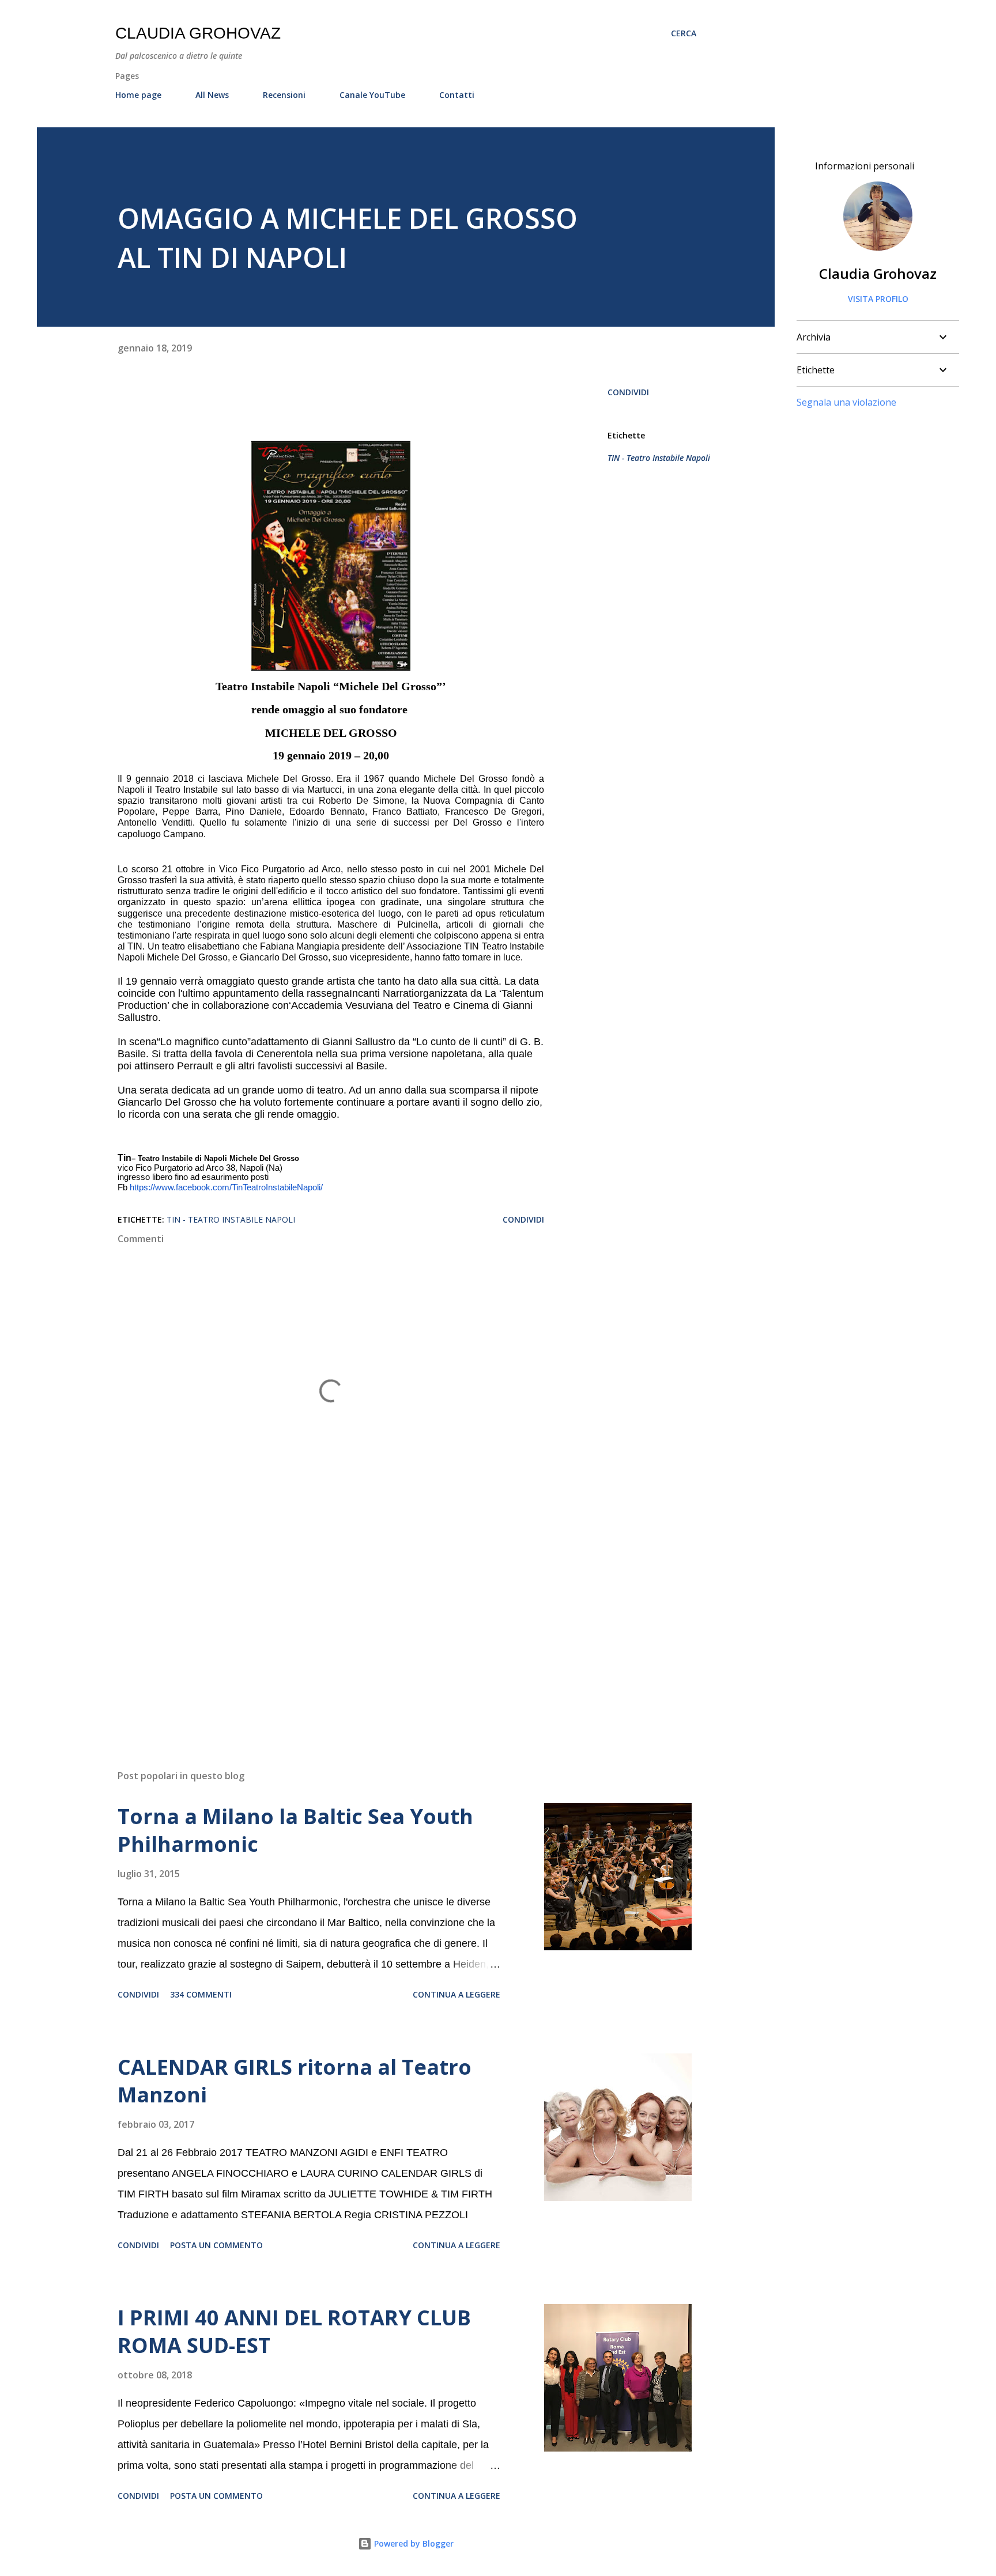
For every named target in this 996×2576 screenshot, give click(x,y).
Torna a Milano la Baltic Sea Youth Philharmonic (295, 1830)
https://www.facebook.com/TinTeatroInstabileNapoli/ (226, 1187)
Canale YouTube (372, 95)
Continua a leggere (456, 1994)
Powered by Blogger (413, 2543)
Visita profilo (878, 299)
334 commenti (201, 1994)
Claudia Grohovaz (198, 33)
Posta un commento (216, 2245)
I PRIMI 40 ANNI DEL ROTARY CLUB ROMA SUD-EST (294, 2331)
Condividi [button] (628, 392)
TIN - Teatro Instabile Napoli (659, 458)
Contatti (457, 95)
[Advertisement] (312, 1626)
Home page (138, 95)
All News (212, 95)
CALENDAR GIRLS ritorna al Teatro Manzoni (295, 2081)
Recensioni (284, 95)
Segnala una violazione (846, 402)
